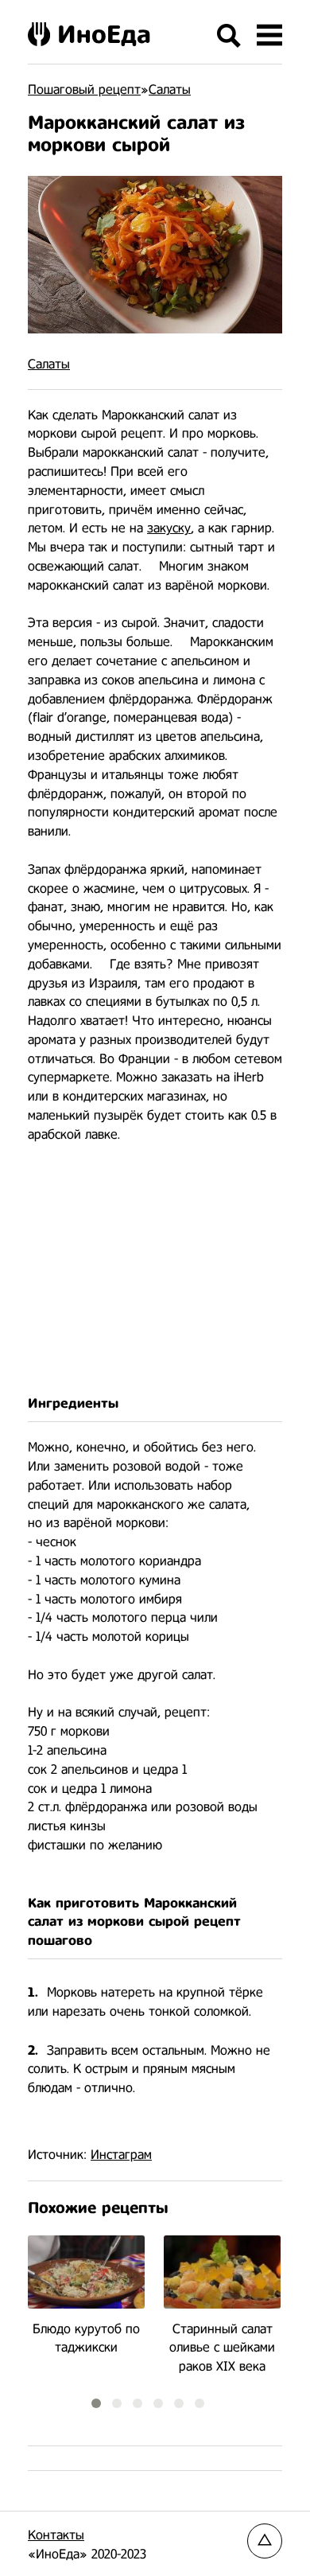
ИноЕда (104, 34)
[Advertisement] (155, 1270)
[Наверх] (265, 2541)
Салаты (49, 364)
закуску (169, 528)
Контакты (56, 2535)
